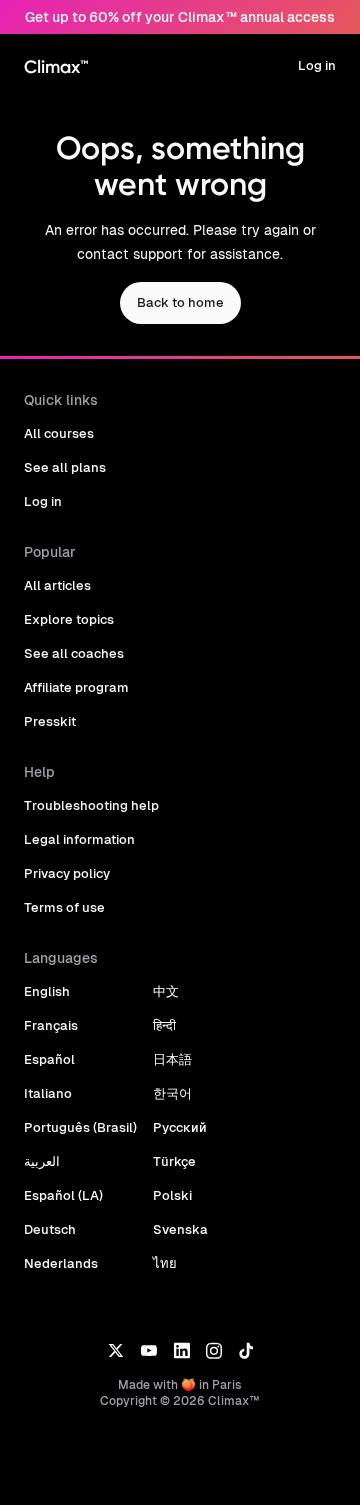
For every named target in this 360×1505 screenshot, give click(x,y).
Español (49, 1059)
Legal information (79, 839)
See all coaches (74, 653)
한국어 (172, 1093)
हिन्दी (164, 1025)
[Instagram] (214, 1349)
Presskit (50, 721)
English (47, 991)
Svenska (180, 1229)
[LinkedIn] (181, 1349)
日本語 (172, 1059)
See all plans (65, 467)
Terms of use (64, 907)
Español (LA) (63, 1195)
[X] (115, 1349)
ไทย (165, 1263)
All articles (57, 585)
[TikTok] (246, 1349)
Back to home (180, 302)
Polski (172, 1195)
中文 (166, 991)
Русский (180, 1127)
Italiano (48, 1093)
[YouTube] (148, 1349)
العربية (42, 1161)
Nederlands (61, 1263)
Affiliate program (76, 687)
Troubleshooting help (91, 805)
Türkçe (174, 1161)
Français (51, 1025)
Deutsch (50, 1229)
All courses (59, 433)
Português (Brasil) (80, 1127)
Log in (317, 65)
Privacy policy (67, 873)
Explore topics (69, 619)
